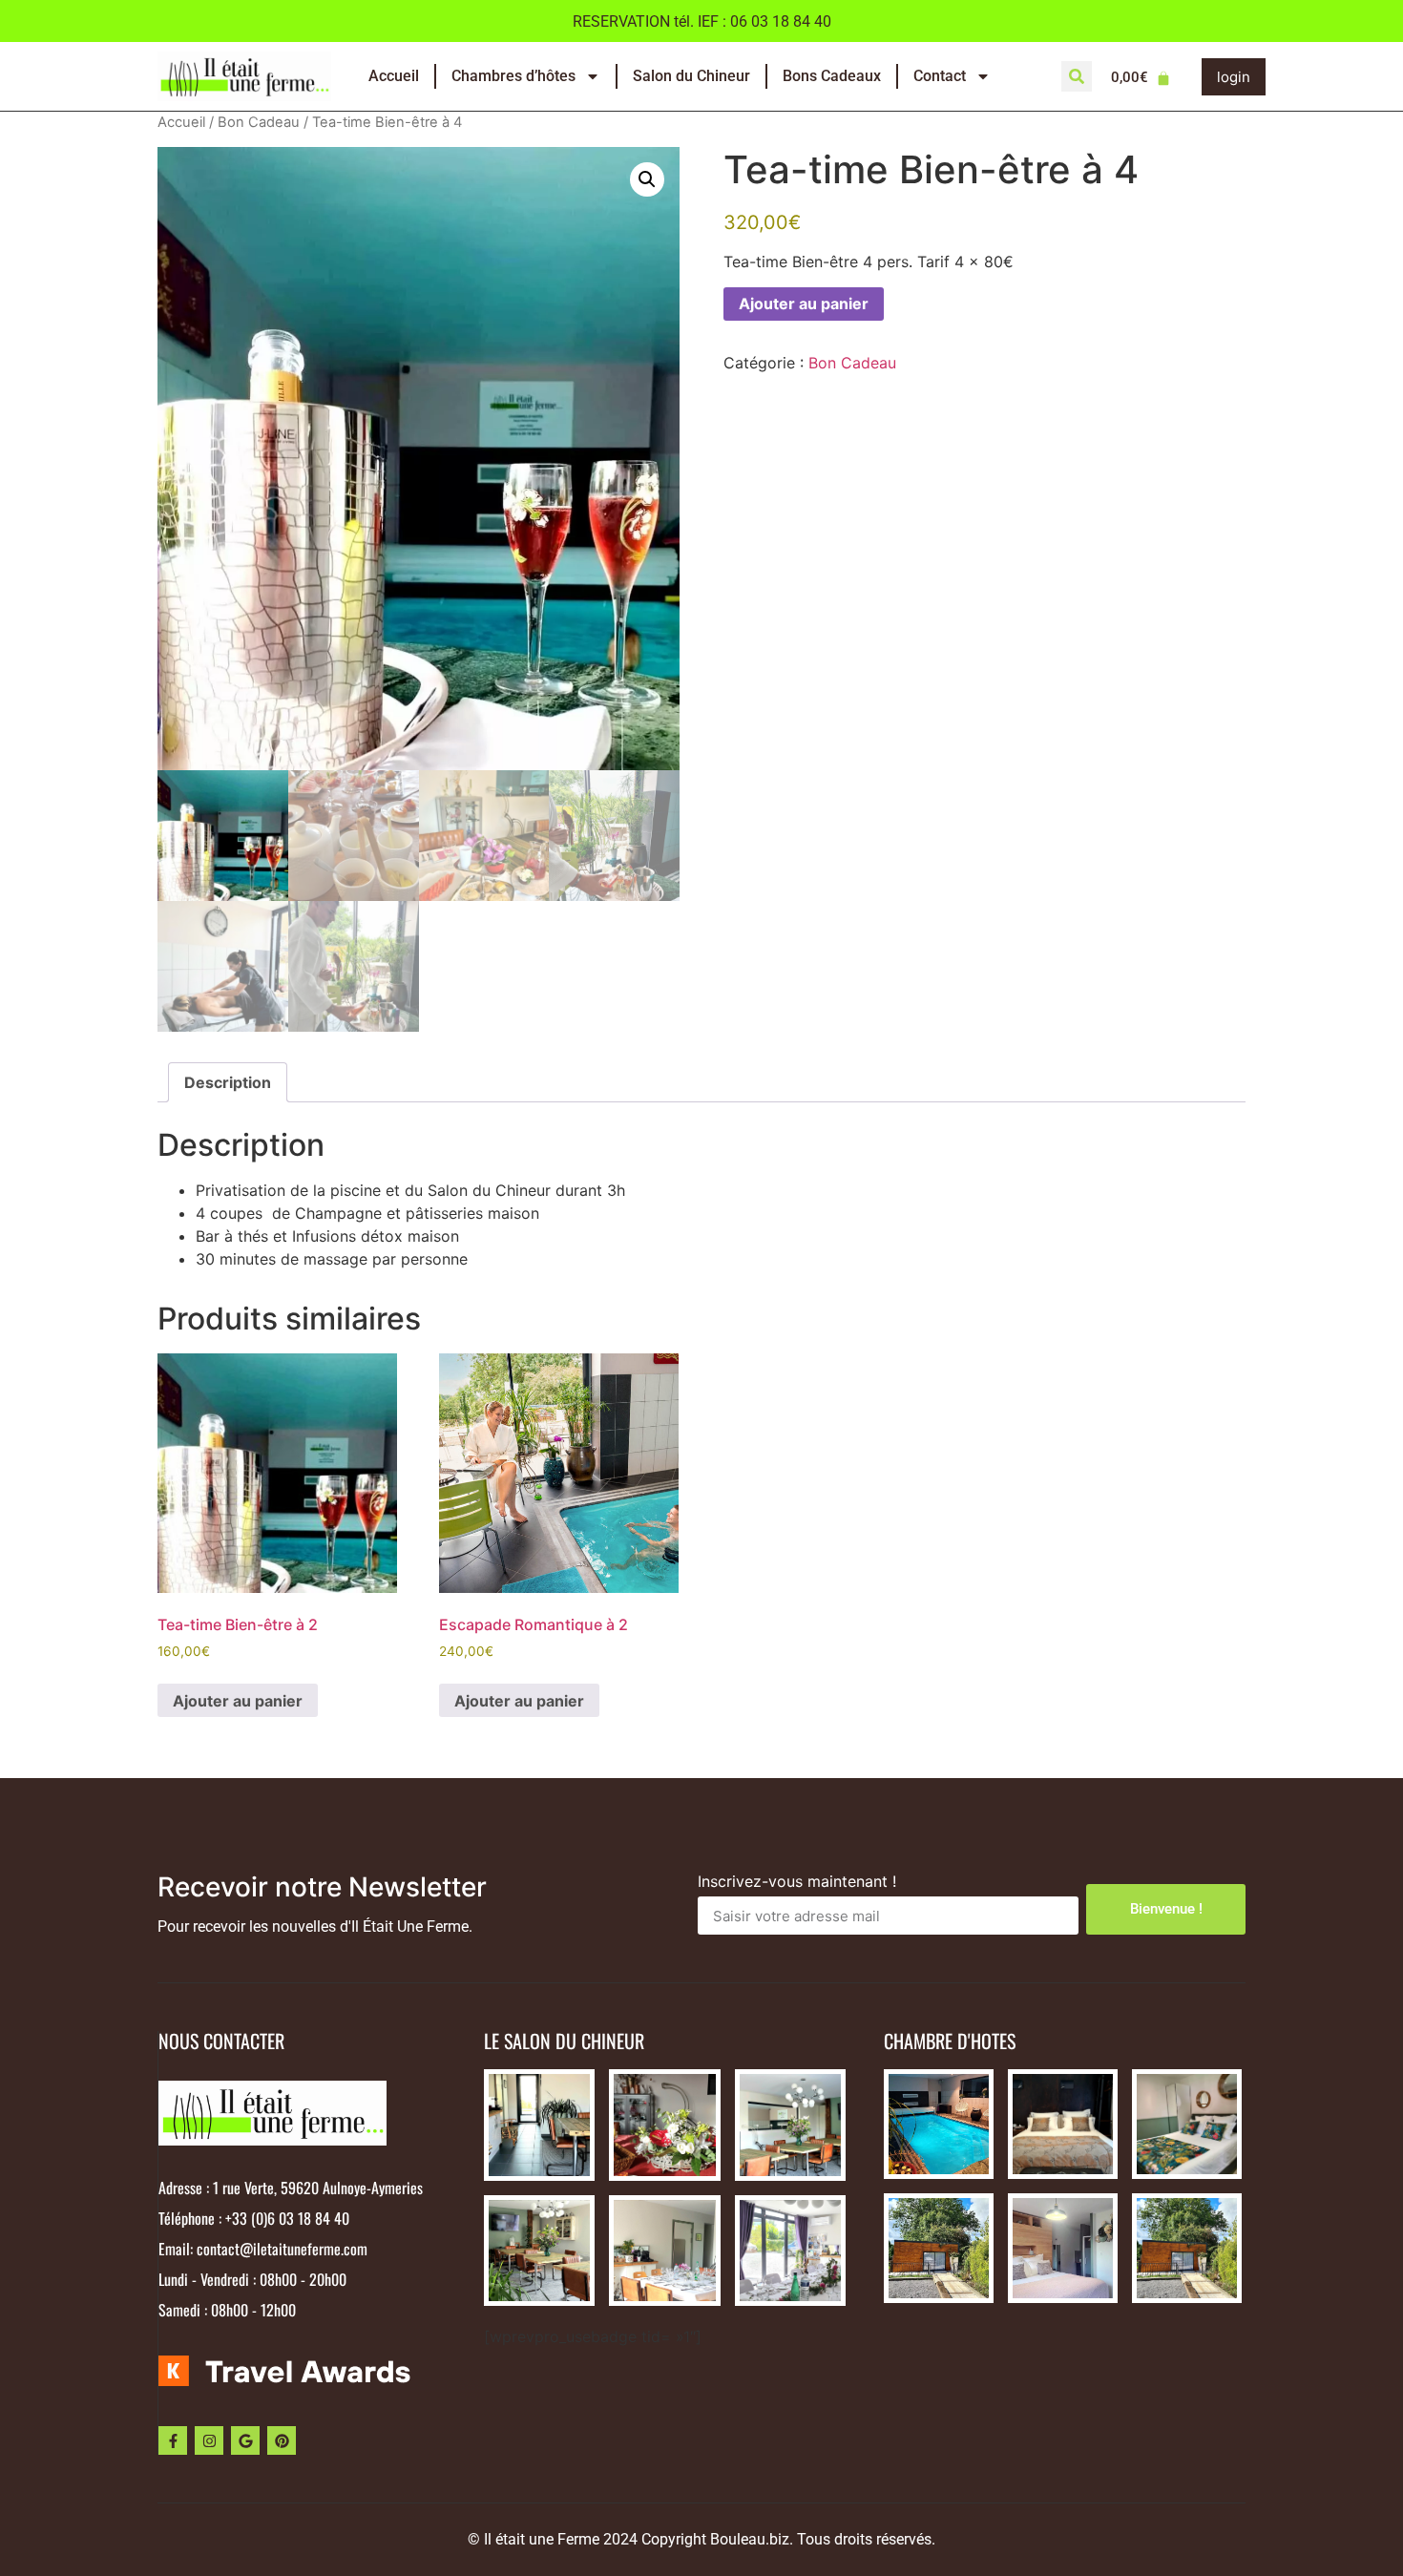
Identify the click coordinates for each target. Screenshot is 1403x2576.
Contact (940, 76)
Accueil (394, 76)
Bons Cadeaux (832, 76)
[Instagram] (209, 2440)
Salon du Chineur (691, 76)
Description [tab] (228, 1082)
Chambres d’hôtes (513, 76)
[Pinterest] (282, 2440)
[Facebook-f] (173, 2440)
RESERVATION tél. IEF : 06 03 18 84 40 (702, 21)
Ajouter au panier (804, 304)
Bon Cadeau (259, 122)
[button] (1077, 76)
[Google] (245, 2440)
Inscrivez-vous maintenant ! (797, 1882)
